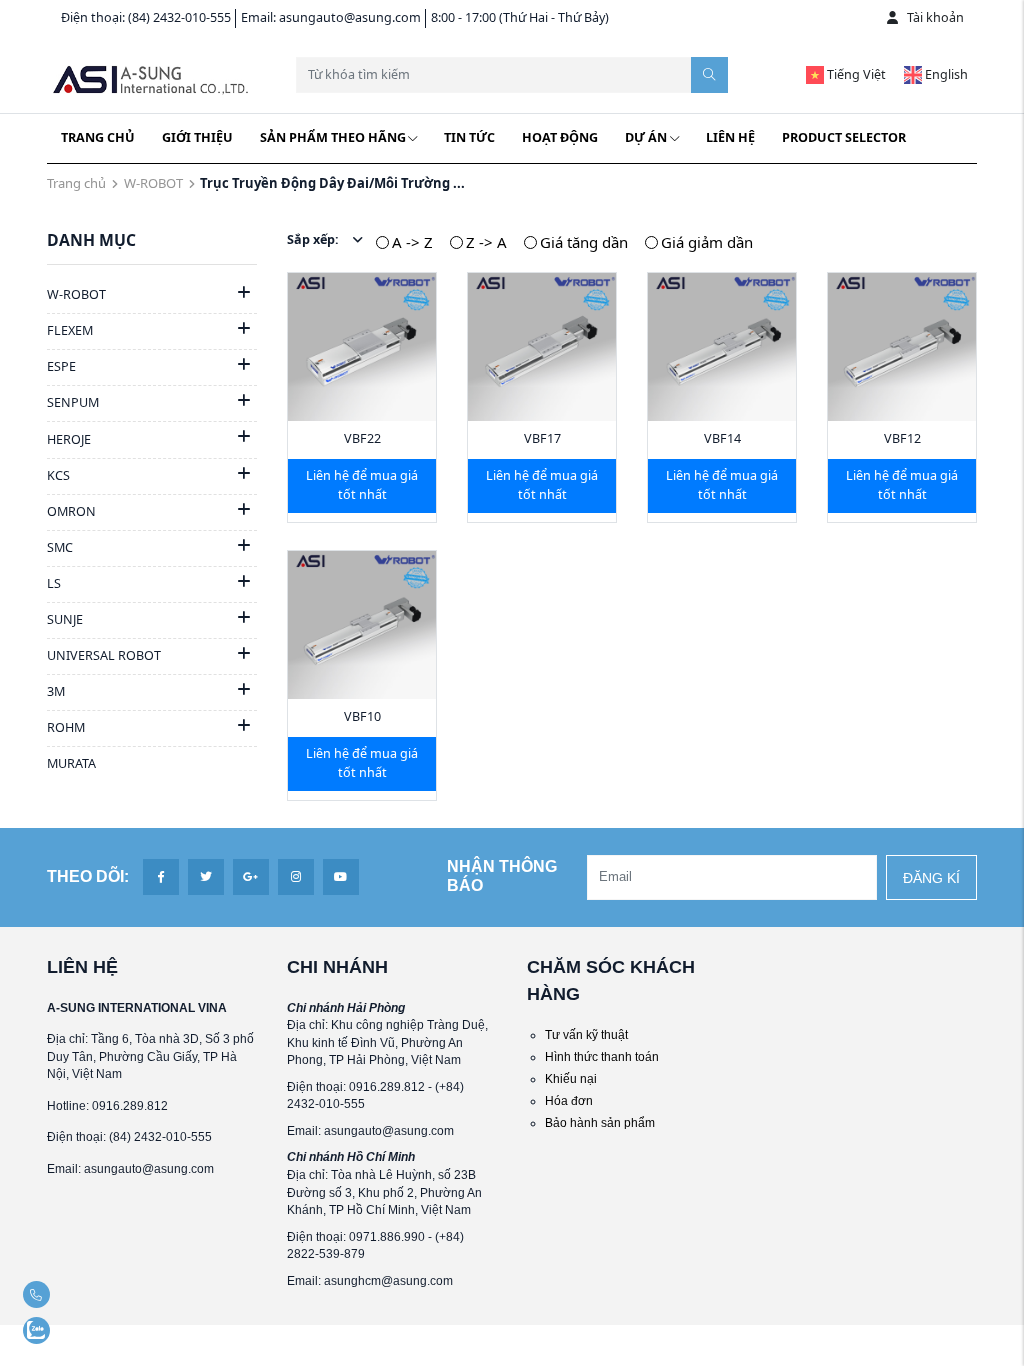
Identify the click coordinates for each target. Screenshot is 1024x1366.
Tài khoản (935, 17)
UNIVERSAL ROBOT (104, 655)
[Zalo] (74, 1330)
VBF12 (902, 438)
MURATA (71, 763)
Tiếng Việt (855, 74)
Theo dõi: (88, 876)
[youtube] (340, 876)
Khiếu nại (571, 1078)
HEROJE (69, 439)
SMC (60, 547)
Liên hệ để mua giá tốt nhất (362, 485)
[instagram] (296, 876)
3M (56, 691)
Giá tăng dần (584, 242)
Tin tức (469, 137)
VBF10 (362, 716)
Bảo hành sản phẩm (600, 1122)
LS (54, 583)
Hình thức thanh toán (602, 1056)
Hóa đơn (569, 1100)
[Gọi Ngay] (74, 1294)
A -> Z (412, 242)
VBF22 (362, 438)
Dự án (646, 137)
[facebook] (160, 876)
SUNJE (65, 619)
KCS (58, 475)
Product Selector (844, 137)
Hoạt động (560, 137)
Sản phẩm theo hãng (333, 137)
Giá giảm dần (707, 242)
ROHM (66, 727)
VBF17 (542, 438)
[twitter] (206, 876)
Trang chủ (98, 137)
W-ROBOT (153, 183)
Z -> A (486, 242)
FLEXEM (70, 330)
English (945, 74)
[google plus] (250, 876)
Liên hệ (730, 137)
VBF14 (722, 438)
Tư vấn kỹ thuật (586, 1034)
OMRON (71, 511)
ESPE (61, 366)
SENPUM (73, 402)
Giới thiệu (197, 137)
